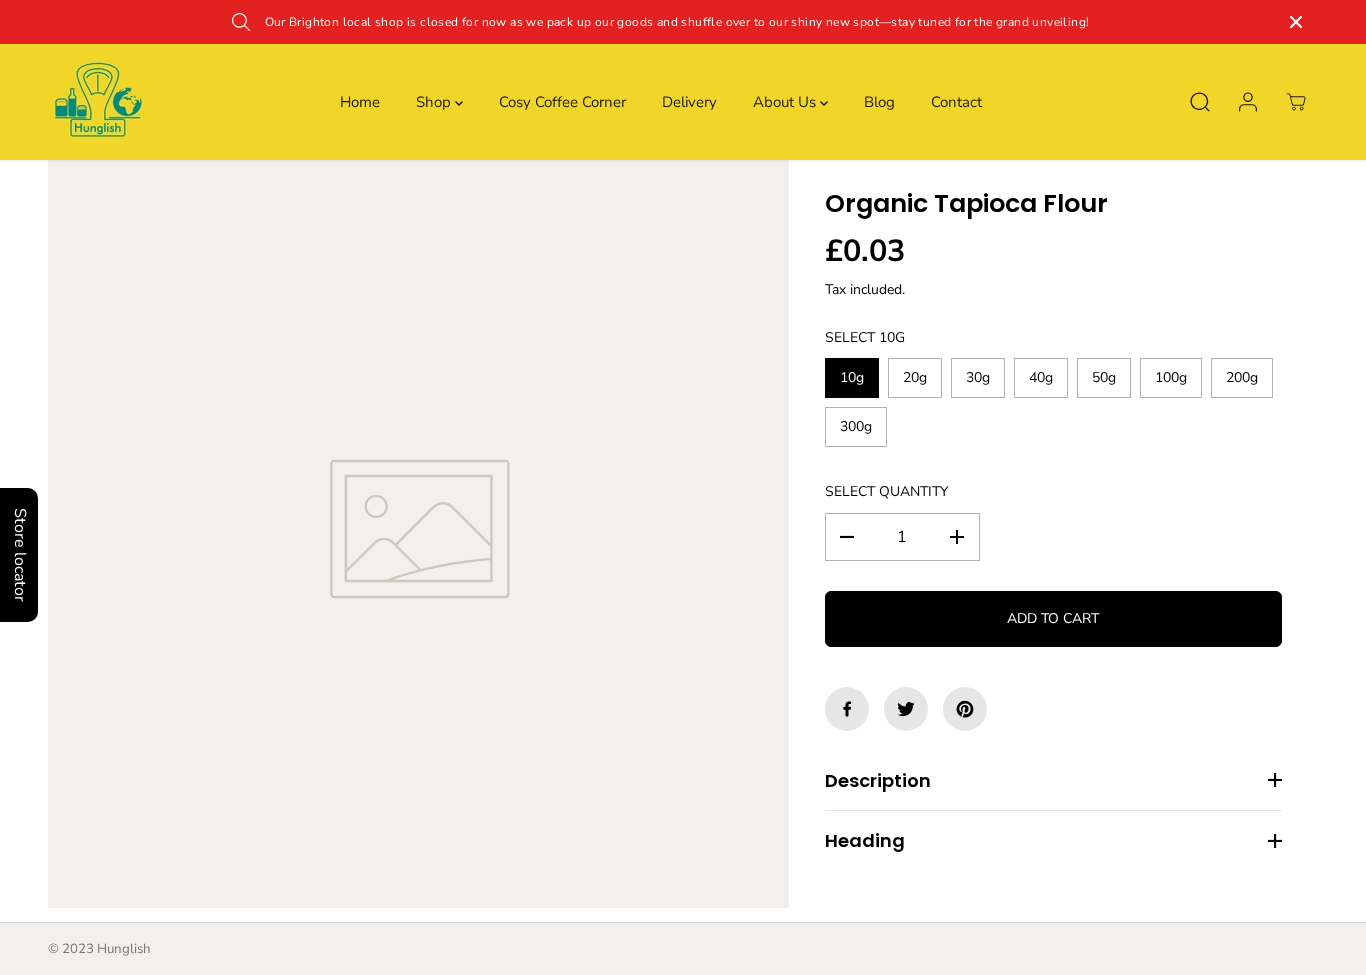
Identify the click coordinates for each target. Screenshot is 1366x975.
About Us (786, 102)
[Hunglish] (98, 102)
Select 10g (865, 337)
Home (360, 102)
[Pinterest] (965, 709)
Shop (435, 102)
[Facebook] (847, 709)
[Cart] (1296, 102)
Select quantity (886, 491)
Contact (956, 102)
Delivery (689, 102)
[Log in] (1248, 102)
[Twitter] (906, 709)
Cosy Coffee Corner (562, 102)
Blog (879, 102)
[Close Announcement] (1296, 22)
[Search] (1200, 102)
